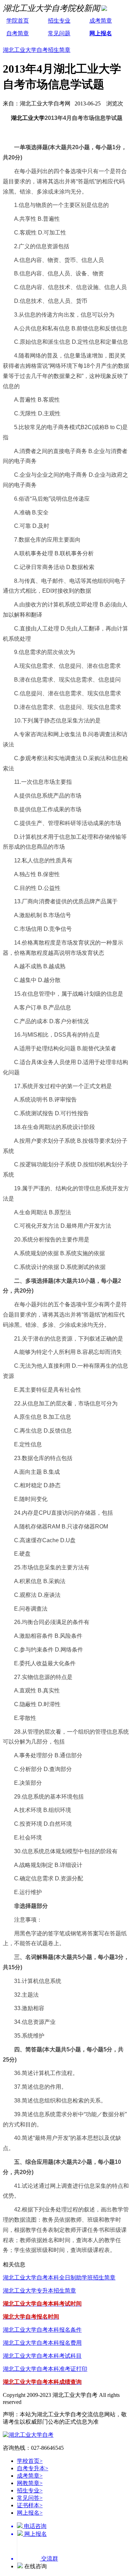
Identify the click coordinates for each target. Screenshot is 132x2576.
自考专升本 (33, 2468)
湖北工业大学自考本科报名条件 (42, 2330)
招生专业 (59, 21)
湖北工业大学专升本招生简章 (39, 2291)
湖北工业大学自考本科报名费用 (42, 2343)
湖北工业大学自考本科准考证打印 (45, 2369)
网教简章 (30, 2483)
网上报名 (101, 33)
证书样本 (30, 2505)
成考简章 (101, 21)
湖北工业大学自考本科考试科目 (42, 2356)
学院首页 (18, 21)
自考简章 (18, 33)
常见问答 (30, 2498)
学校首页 (30, 2461)
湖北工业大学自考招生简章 (37, 50)
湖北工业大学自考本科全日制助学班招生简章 (59, 2278)
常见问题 (59, 33)
